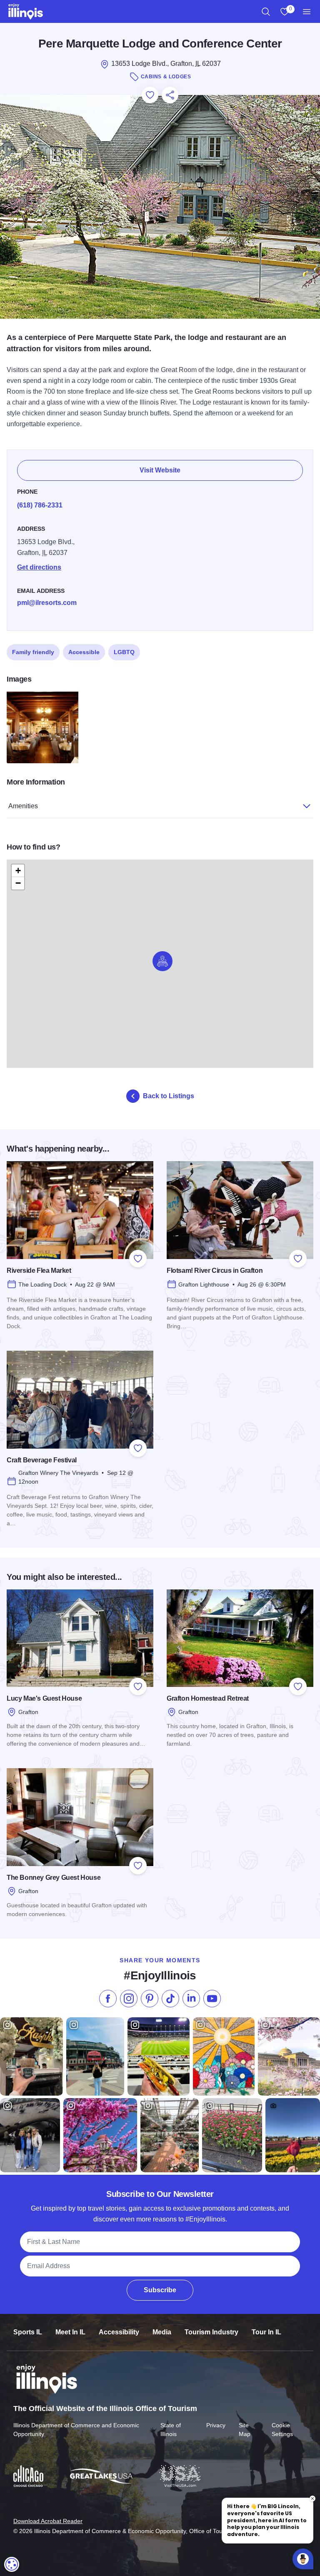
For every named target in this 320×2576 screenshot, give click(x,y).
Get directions (39, 567)
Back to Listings (169, 1096)
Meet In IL (70, 2332)
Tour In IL (266, 2332)
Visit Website (160, 470)
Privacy (216, 2425)
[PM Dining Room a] (42, 727)
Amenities (23, 806)
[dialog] (12, 2564)
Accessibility (119, 2332)
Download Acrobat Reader (48, 2521)
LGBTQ (124, 652)
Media (162, 2332)
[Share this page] (170, 95)
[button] (162, 961)
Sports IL (28, 2332)
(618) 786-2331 (40, 505)
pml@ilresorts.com (47, 603)
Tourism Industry (211, 2332)
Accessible (84, 652)
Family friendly (33, 652)
